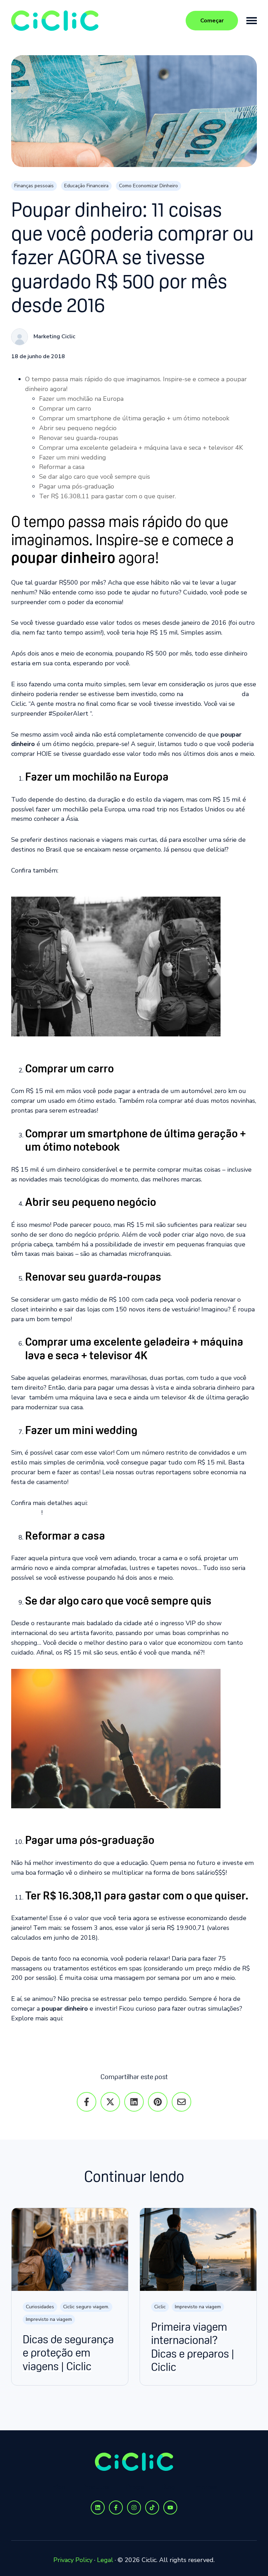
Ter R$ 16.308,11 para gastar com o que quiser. (107, 496)
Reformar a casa (62, 467)
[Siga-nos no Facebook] (116, 2508)
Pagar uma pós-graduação (77, 486)
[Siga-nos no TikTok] (152, 2508)
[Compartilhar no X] (110, 2102)
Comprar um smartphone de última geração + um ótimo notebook (134, 418)
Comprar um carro (65, 408)
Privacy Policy (73, 2560)
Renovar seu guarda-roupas (79, 438)
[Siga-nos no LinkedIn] (98, 2508)
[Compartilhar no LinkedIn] (134, 2102)
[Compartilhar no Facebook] (87, 2102)
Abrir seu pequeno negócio (78, 428)
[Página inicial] (64, 21)
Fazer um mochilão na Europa (81, 399)
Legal (105, 2560)
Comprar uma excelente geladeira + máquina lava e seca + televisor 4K (141, 448)
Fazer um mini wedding (73, 457)
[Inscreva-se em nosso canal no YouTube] (170, 2508)
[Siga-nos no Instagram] (134, 2508)
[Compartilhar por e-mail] (181, 2102)
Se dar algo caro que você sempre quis (95, 477)
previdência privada (213, 694)
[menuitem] (58, 2487)
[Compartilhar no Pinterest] (158, 2102)
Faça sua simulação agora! (134, 2039)
